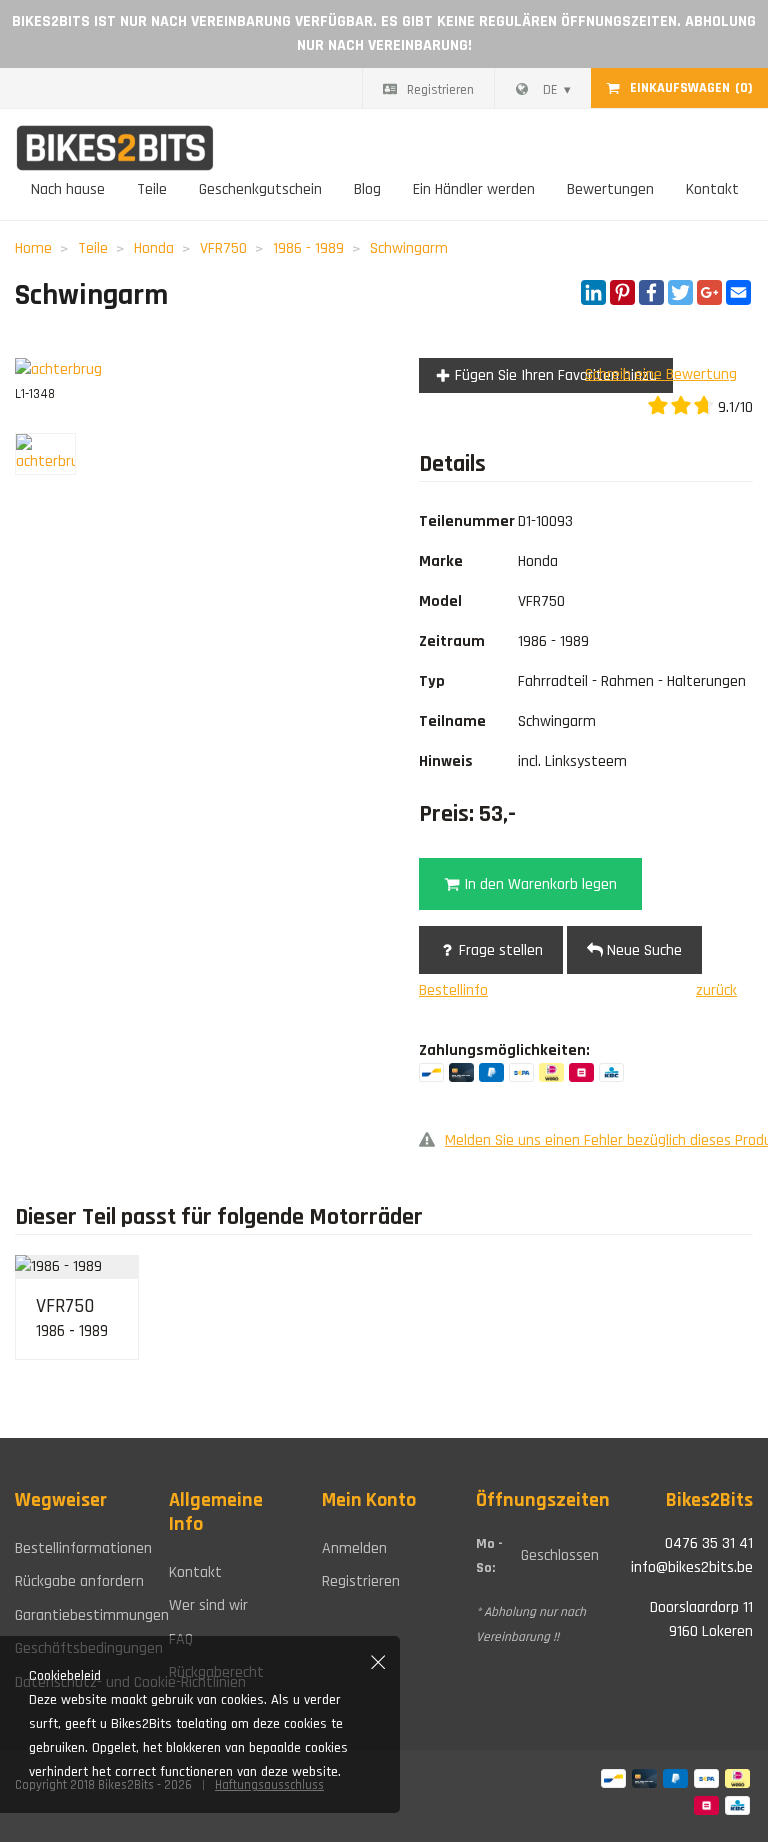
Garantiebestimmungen (77, 1615)
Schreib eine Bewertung (661, 374)
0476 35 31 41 (709, 1543)
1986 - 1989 (308, 248)
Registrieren (440, 90)
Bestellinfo (453, 990)
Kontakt (712, 189)
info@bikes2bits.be (692, 1567)
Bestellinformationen (77, 1548)
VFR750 (223, 248)
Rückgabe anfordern (77, 1581)
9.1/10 (733, 407)
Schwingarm (409, 248)
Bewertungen (610, 189)
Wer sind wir (208, 1605)
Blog (367, 189)
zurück (716, 990)
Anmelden (354, 1548)
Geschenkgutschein (260, 189)
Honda (154, 248)
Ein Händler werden (474, 189)
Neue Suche (642, 950)
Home (33, 248)
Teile (152, 189)
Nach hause (68, 189)
